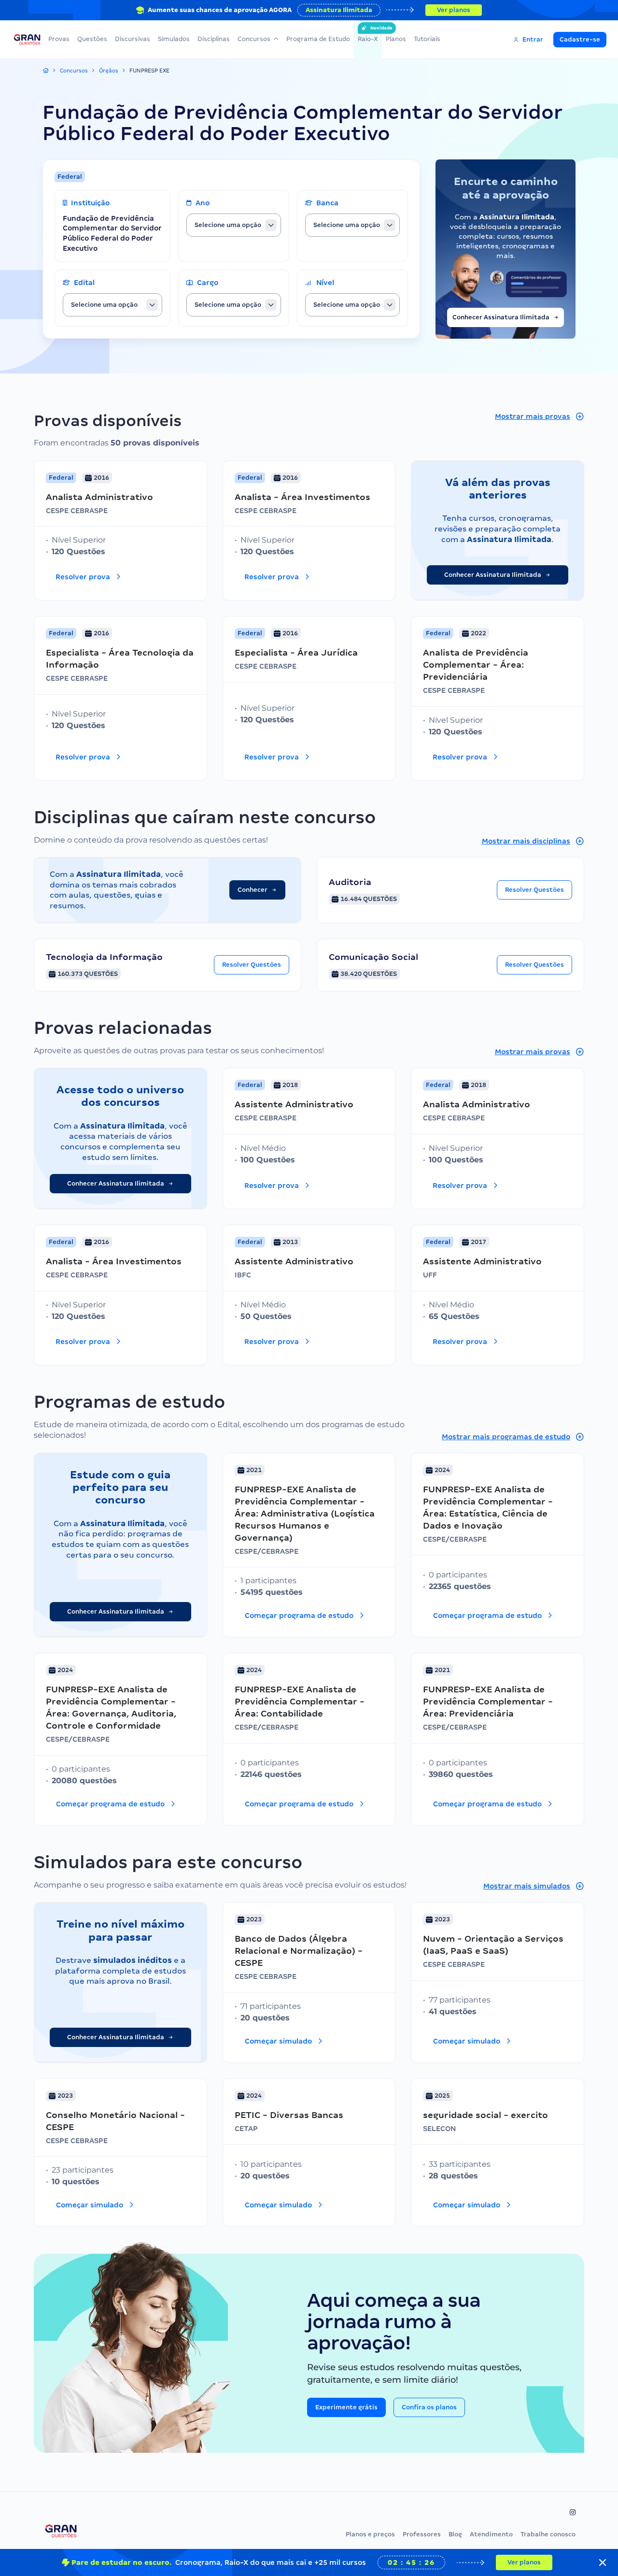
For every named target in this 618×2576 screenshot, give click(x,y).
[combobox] (234, 225)
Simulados (174, 39)
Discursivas (133, 39)
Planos (396, 39)
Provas (59, 39)
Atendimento (491, 2534)
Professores (422, 2534)
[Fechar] (603, 2562)
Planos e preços (370, 2534)
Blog (455, 2534)
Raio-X (368, 34)
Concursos (254, 39)
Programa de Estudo (318, 39)
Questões (92, 39)
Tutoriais (427, 39)
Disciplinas (214, 39)
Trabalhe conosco (548, 2534)
